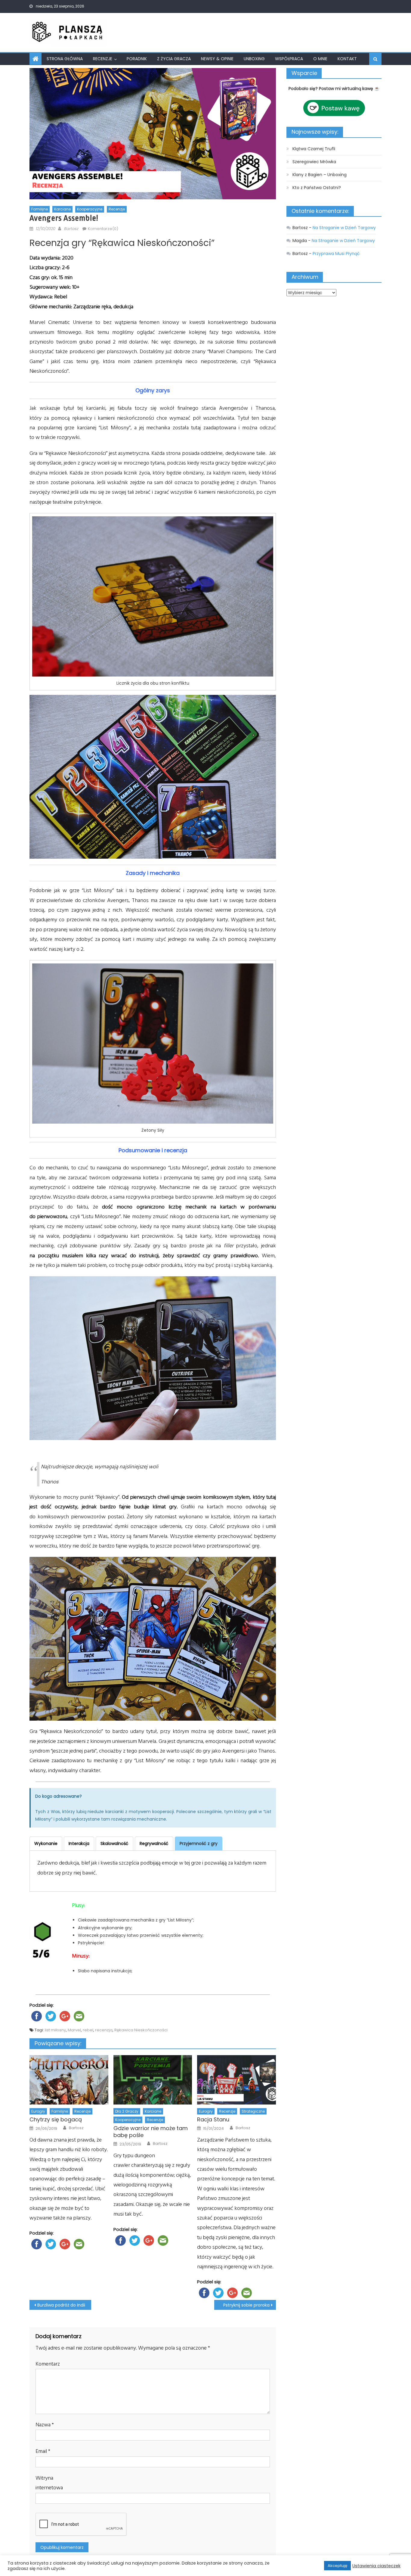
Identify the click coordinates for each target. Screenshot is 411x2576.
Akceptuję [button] (337, 2566)
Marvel (74, 2030)
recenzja (104, 2030)
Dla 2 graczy (127, 2111)
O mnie (320, 59)
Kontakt (347, 59)
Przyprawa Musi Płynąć (336, 254)
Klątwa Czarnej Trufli (314, 149)
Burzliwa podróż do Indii (61, 2305)
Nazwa (45, 2425)
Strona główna (65, 59)
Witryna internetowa (49, 2483)
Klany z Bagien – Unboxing (320, 175)
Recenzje (103, 59)
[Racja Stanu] (236, 2080)
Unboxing (254, 59)
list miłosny (55, 2030)
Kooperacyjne (90, 209)
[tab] (46, 1843)
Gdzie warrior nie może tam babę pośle (151, 2132)
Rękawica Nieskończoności (141, 2030)
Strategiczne (253, 2111)
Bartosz (71, 229)
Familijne (40, 209)
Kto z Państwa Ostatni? (317, 188)
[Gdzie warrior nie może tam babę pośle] (153, 2080)
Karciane (62, 209)
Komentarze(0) (103, 229)
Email (43, 2451)
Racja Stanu (213, 2119)
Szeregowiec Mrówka (314, 162)
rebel (88, 2030)
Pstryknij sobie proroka (246, 2305)
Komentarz (48, 2364)
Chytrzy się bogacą (56, 2119)
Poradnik (137, 59)
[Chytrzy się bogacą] (69, 2080)
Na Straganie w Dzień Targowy (344, 228)
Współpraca (289, 59)
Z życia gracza (174, 59)
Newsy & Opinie (217, 59)
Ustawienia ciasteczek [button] (376, 2566)
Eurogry (38, 2111)
